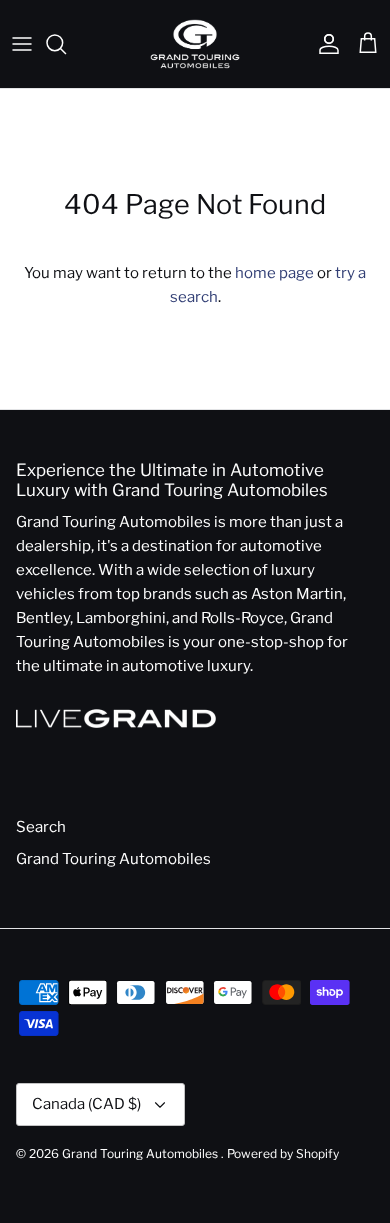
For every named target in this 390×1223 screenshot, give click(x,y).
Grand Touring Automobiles (113, 859)
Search (41, 827)
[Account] (324, 44)
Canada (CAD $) (86, 1104)
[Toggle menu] (22, 44)
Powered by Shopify (283, 1153)
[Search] (66, 44)
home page (274, 273)
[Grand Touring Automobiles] (195, 44)
